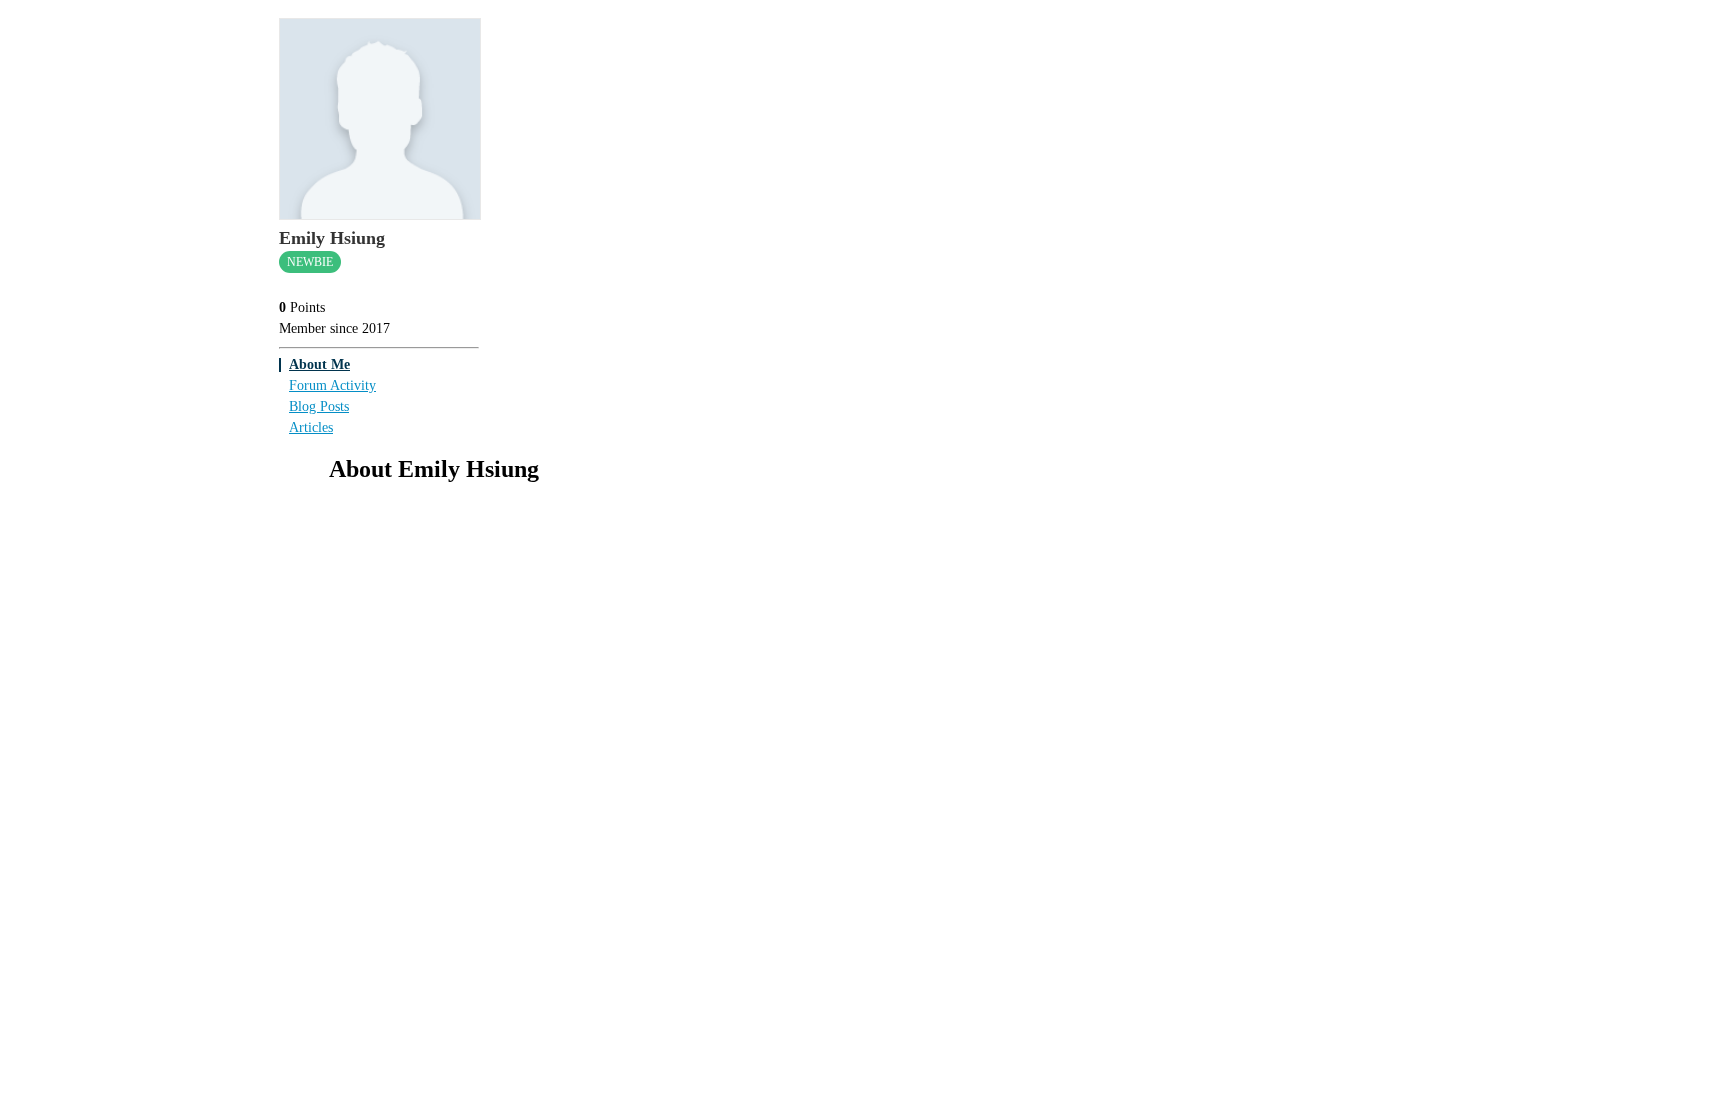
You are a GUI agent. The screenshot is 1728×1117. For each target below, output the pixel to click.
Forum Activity (332, 385)
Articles (311, 427)
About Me (319, 364)
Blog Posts (319, 406)
